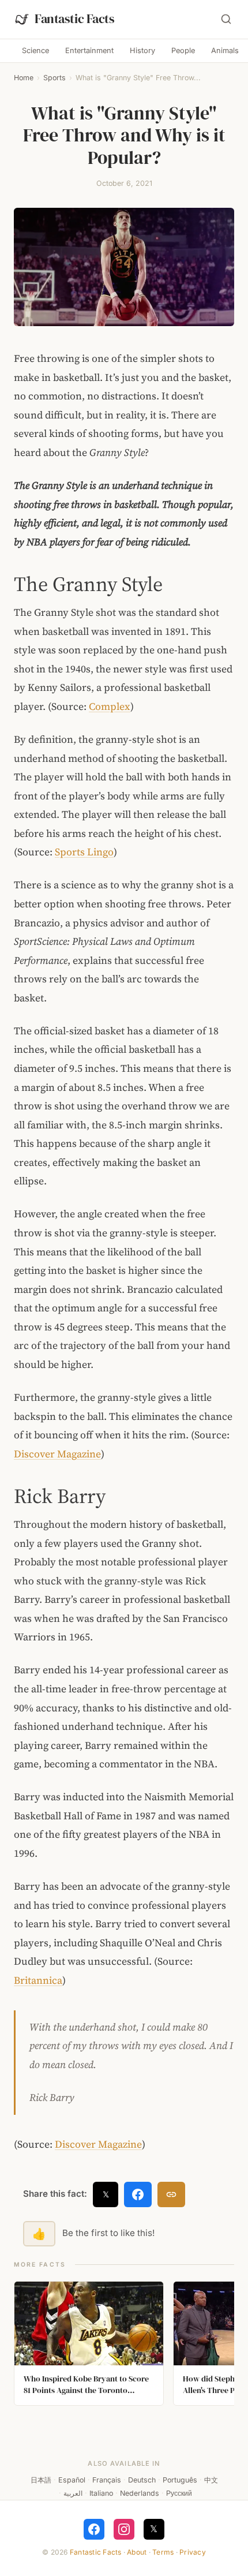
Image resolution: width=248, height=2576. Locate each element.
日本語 (41, 2480)
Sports (55, 78)
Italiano (101, 2493)
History (142, 51)
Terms (163, 2552)
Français (107, 2480)
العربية (73, 2493)
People (183, 51)
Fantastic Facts (96, 2552)
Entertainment (89, 51)
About (137, 2552)
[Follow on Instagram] (124, 2529)
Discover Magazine (57, 1454)
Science (35, 51)
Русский (179, 2493)
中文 (211, 2480)
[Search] (226, 19)
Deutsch (142, 2480)
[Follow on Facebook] (94, 2529)
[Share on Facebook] (138, 2194)
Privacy (193, 2552)
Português (180, 2480)
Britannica (38, 1980)
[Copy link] (171, 2194)
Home (24, 78)
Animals (225, 51)
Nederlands (140, 2493)
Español (72, 2480)
